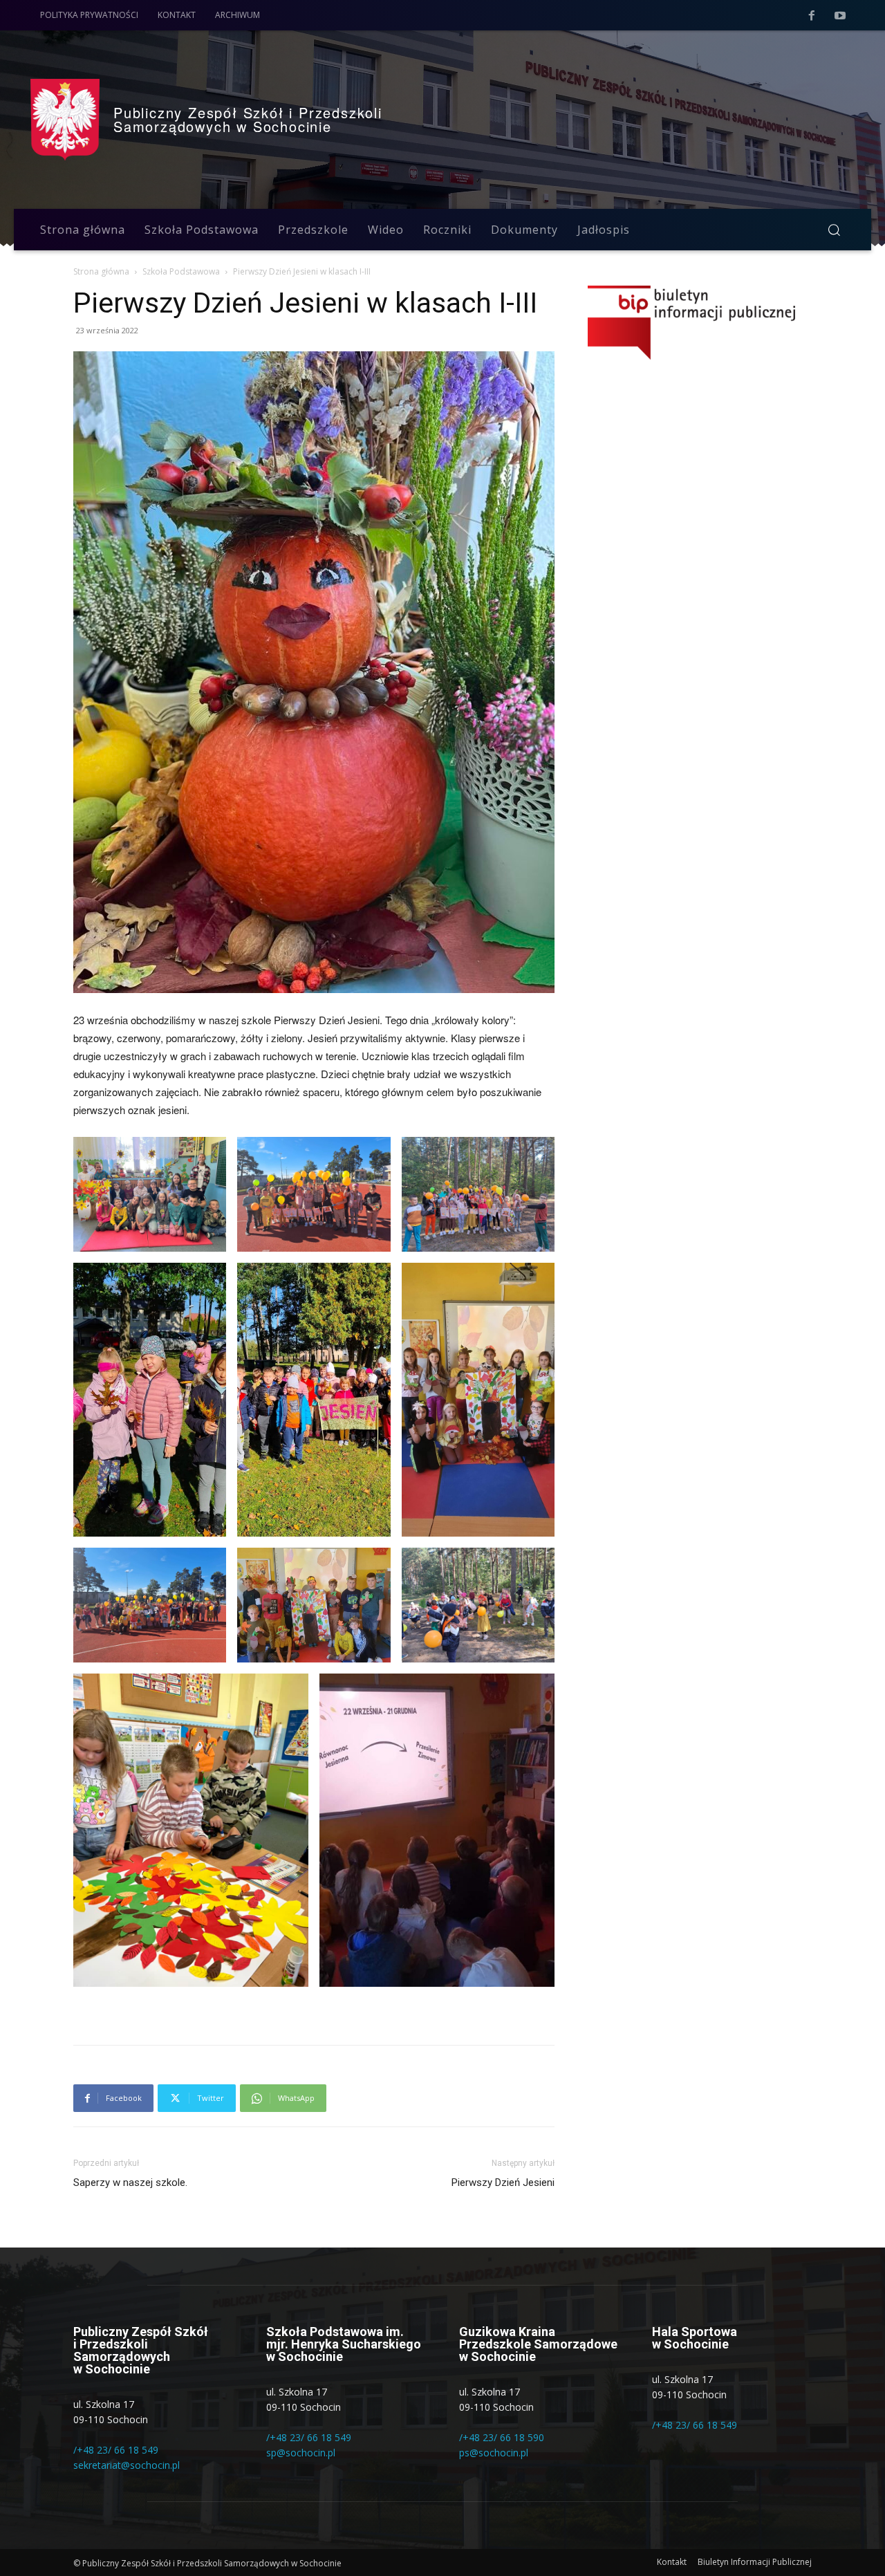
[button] (834, 230)
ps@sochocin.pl (494, 2453)
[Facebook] (812, 16)
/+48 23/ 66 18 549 (116, 2450)
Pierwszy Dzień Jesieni (503, 2183)
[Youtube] (840, 16)
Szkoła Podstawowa (181, 271)
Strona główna (101, 271)
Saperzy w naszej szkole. (130, 2183)
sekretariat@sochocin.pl (127, 2465)
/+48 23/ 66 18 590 (502, 2437)
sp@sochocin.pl (301, 2453)
